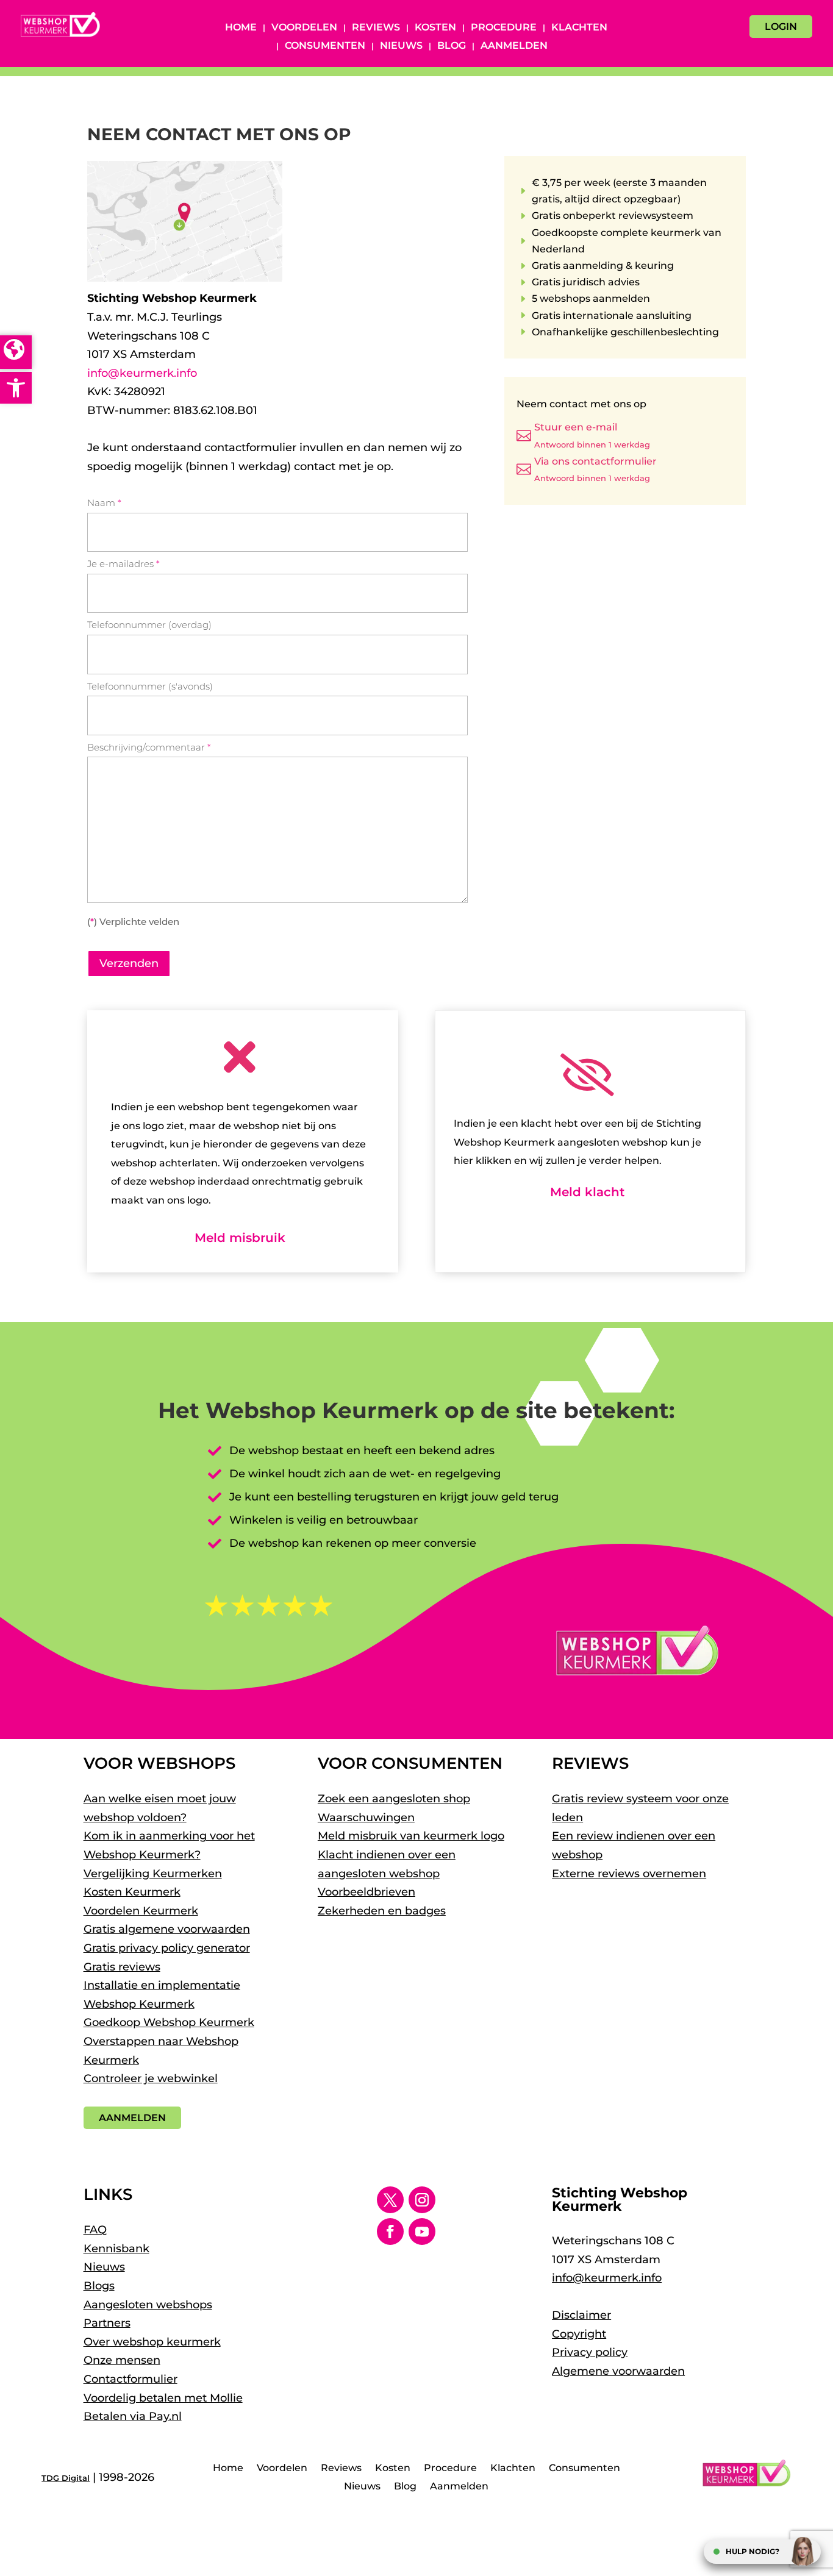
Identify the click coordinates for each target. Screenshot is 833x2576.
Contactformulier (130, 2379)
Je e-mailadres (123, 564)
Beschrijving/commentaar (149, 747)
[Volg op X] (390, 2200)
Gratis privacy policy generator (167, 1948)
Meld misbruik (240, 1238)
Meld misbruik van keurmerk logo (411, 1836)
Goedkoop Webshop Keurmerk (169, 2022)
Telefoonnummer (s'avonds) (150, 686)
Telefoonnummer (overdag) (149, 625)
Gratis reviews (122, 1967)
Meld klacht (587, 1192)
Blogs (99, 2286)
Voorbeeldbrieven (366, 1892)
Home (241, 28)
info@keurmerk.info (142, 373)
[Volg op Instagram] (422, 2200)
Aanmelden (514, 46)
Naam (104, 503)
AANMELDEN (132, 2118)
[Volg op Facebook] (390, 2232)
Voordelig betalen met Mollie (163, 2398)
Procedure (504, 28)
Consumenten (325, 46)
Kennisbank (116, 2249)
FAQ (95, 2230)
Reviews (376, 28)
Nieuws (401, 46)
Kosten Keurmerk (132, 1892)
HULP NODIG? (753, 2551)
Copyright (579, 2334)
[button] (16, 388)
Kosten (435, 28)
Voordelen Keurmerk (141, 1911)
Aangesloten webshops (148, 2305)
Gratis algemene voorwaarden (167, 1929)
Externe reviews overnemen (629, 1874)
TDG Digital (66, 2478)
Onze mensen (122, 2360)
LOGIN (781, 27)
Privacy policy (590, 2352)
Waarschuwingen (366, 1818)
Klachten (579, 28)
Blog (452, 46)
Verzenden (129, 963)
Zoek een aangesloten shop (394, 1799)
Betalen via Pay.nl (133, 2416)
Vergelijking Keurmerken (153, 1874)
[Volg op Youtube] (422, 2232)
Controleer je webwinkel (151, 2078)
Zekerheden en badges (382, 1911)
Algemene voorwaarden (618, 2371)
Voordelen (304, 28)
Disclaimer (581, 2315)
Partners (107, 2323)
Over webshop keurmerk (152, 2342)
